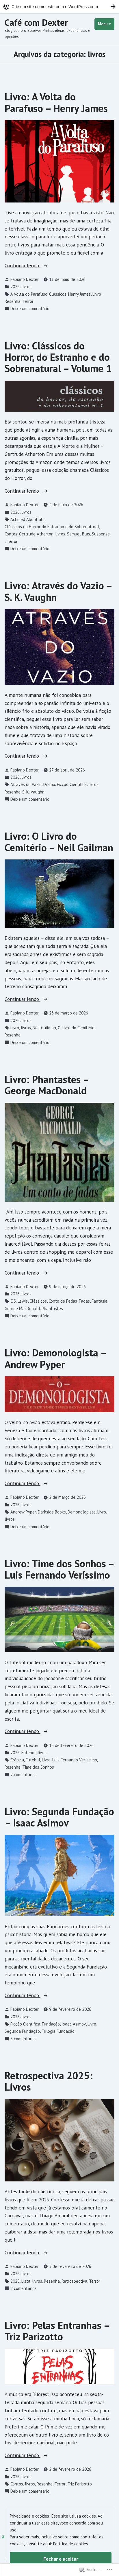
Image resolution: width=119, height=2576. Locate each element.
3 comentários (24, 2039)
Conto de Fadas (63, 1301)
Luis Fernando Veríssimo (75, 1760)
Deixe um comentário (30, 309)
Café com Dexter (36, 22)
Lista (26, 2281)
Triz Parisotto (80, 2484)
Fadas (84, 1301)
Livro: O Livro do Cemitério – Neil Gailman (59, 842)
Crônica (17, 1760)
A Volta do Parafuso (29, 294)
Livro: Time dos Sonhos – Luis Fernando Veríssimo (59, 1569)
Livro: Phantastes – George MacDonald (47, 1085)
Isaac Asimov (74, 2024)
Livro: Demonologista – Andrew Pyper (55, 1358)
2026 (15, 287)
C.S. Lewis (19, 1301)
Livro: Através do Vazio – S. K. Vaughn (58, 591)
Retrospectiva (74, 2281)
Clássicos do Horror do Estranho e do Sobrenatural (52, 527)
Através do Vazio (26, 784)
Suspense (101, 534)
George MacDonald (22, 1309)
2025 (15, 2281)
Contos (11, 534)
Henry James (79, 294)
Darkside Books (52, 1512)
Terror (28, 301)
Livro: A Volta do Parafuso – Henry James (56, 102)
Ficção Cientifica (72, 784)
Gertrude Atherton (36, 534)
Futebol (29, 1753)
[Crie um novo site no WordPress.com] (59, 7)
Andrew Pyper (23, 1512)
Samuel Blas (79, 534)
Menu (106, 24)
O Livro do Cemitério (76, 1028)
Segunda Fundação (22, 2031)
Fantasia (100, 1301)
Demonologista (82, 1512)
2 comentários (24, 1775)
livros (26, 287)
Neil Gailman (44, 1028)
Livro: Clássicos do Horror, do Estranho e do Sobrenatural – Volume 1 (58, 357)
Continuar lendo (23, 266)
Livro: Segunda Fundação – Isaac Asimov (59, 1817)
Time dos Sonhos (38, 1767)
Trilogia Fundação (58, 2031)
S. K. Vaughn (33, 792)
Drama (49, 784)
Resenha (13, 301)
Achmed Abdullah (27, 519)
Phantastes (52, 1309)
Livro (97, 294)
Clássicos (58, 294)
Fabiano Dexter (25, 279)
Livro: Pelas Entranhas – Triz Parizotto (57, 2331)
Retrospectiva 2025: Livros (49, 2081)
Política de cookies (71, 2544)
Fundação (51, 2024)
